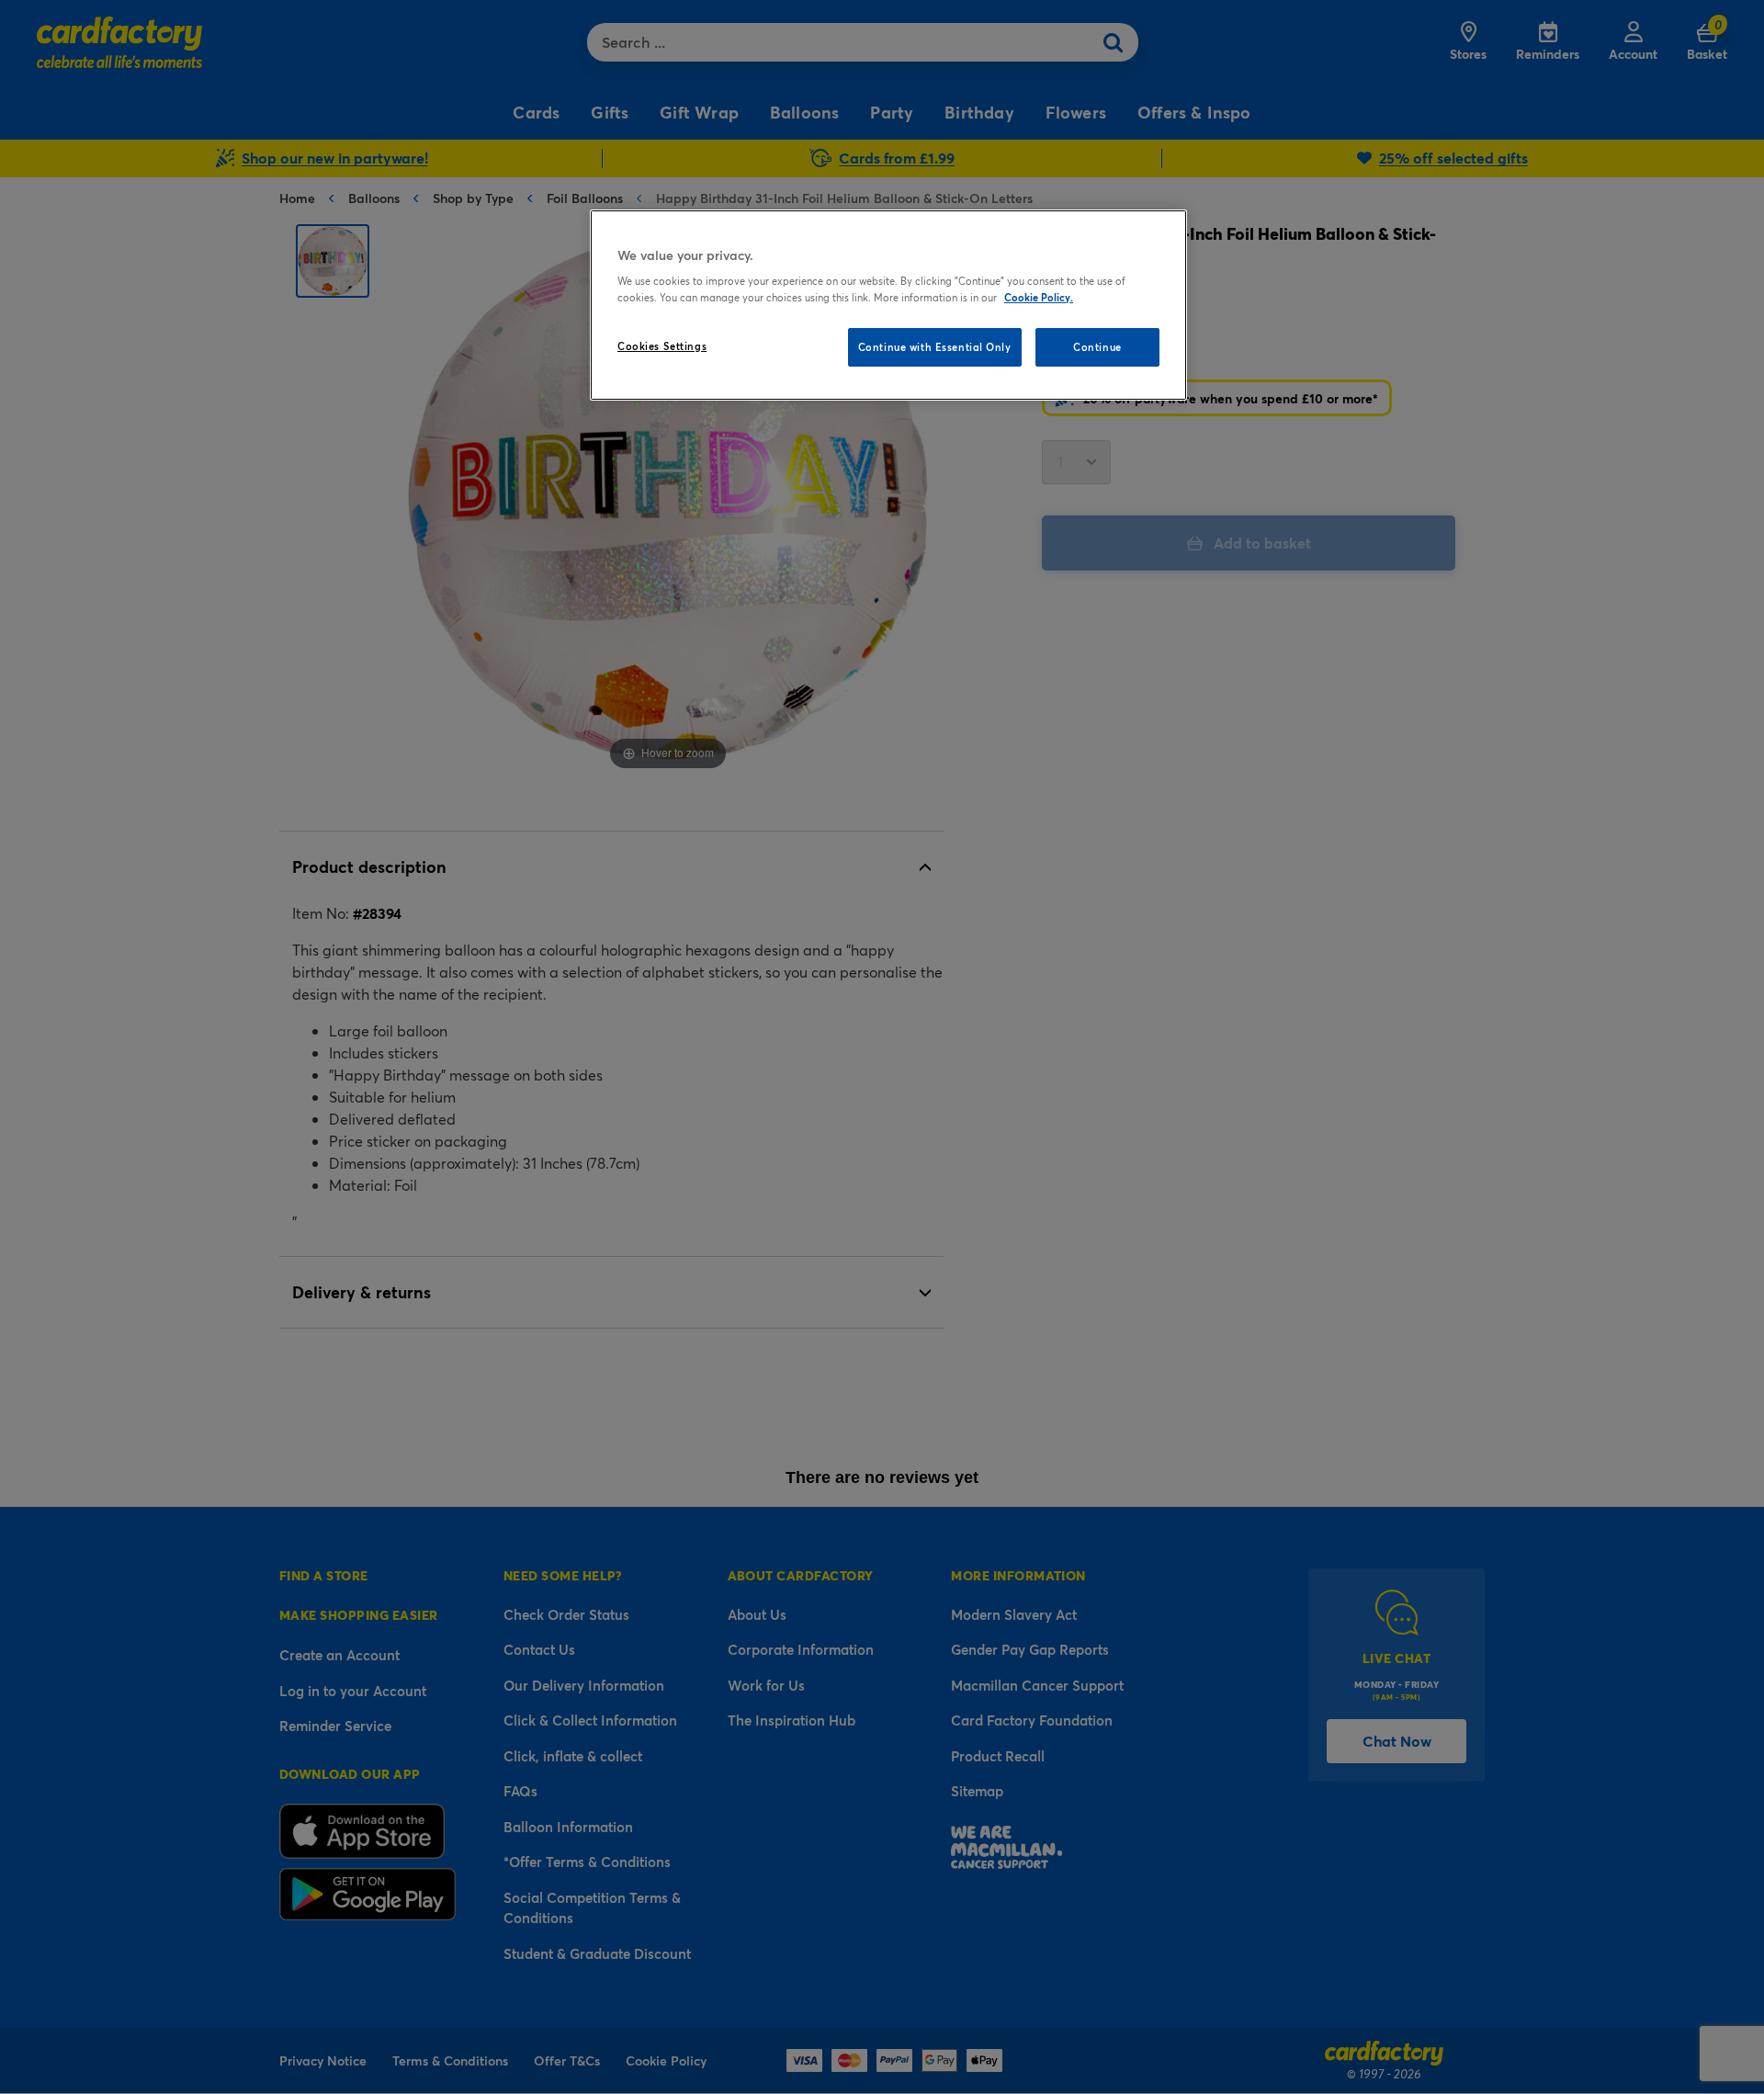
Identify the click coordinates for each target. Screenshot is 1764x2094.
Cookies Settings (662, 346)
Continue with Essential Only (935, 347)
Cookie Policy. (1039, 297)
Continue (1097, 347)
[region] (888, 305)
